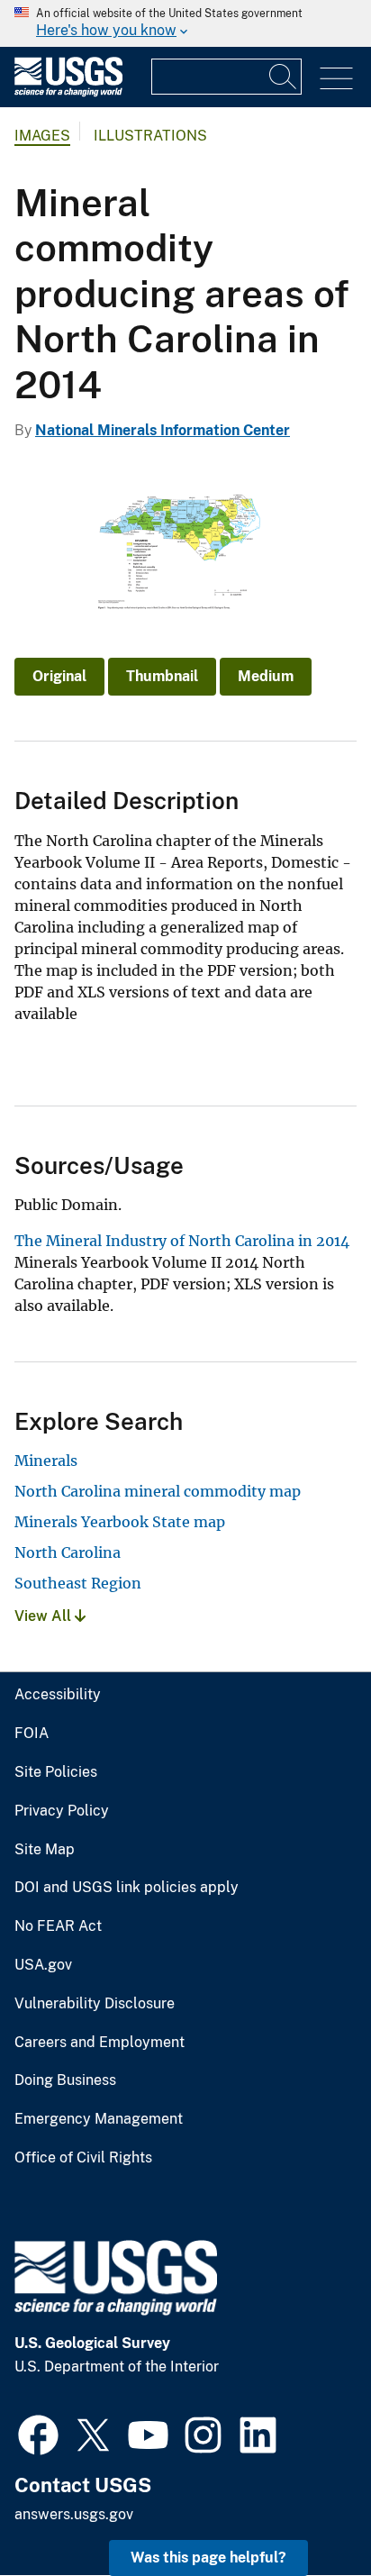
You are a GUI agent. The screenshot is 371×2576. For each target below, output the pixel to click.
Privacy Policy (62, 1811)
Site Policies (56, 1772)
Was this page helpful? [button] (208, 2558)
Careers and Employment (100, 2043)
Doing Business (65, 2080)
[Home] (68, 92)
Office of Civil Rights (83, 2158)
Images (42, 136)
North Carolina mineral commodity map (158, 1491)
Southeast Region (78, 1583)
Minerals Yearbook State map (120, 1522)
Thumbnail (162, 676)
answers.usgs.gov (74, 2514)
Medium (266, 676)
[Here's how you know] (185, 23)
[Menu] (336, 79)
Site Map (45, 1850)
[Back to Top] (306, 2511)
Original (59, 676)
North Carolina (68, 1552)
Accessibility (58, 1695)
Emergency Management (99, 2119)
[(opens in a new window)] (38, 2433)
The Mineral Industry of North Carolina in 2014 (182, 1241)
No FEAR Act (58, 1926)
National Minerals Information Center (163, 430)
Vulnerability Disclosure (95, 2004)
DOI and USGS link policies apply (127, 1888)
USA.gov (43, 1965)
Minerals (46, 1461)
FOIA (32, 1734)
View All (45, 1616)
